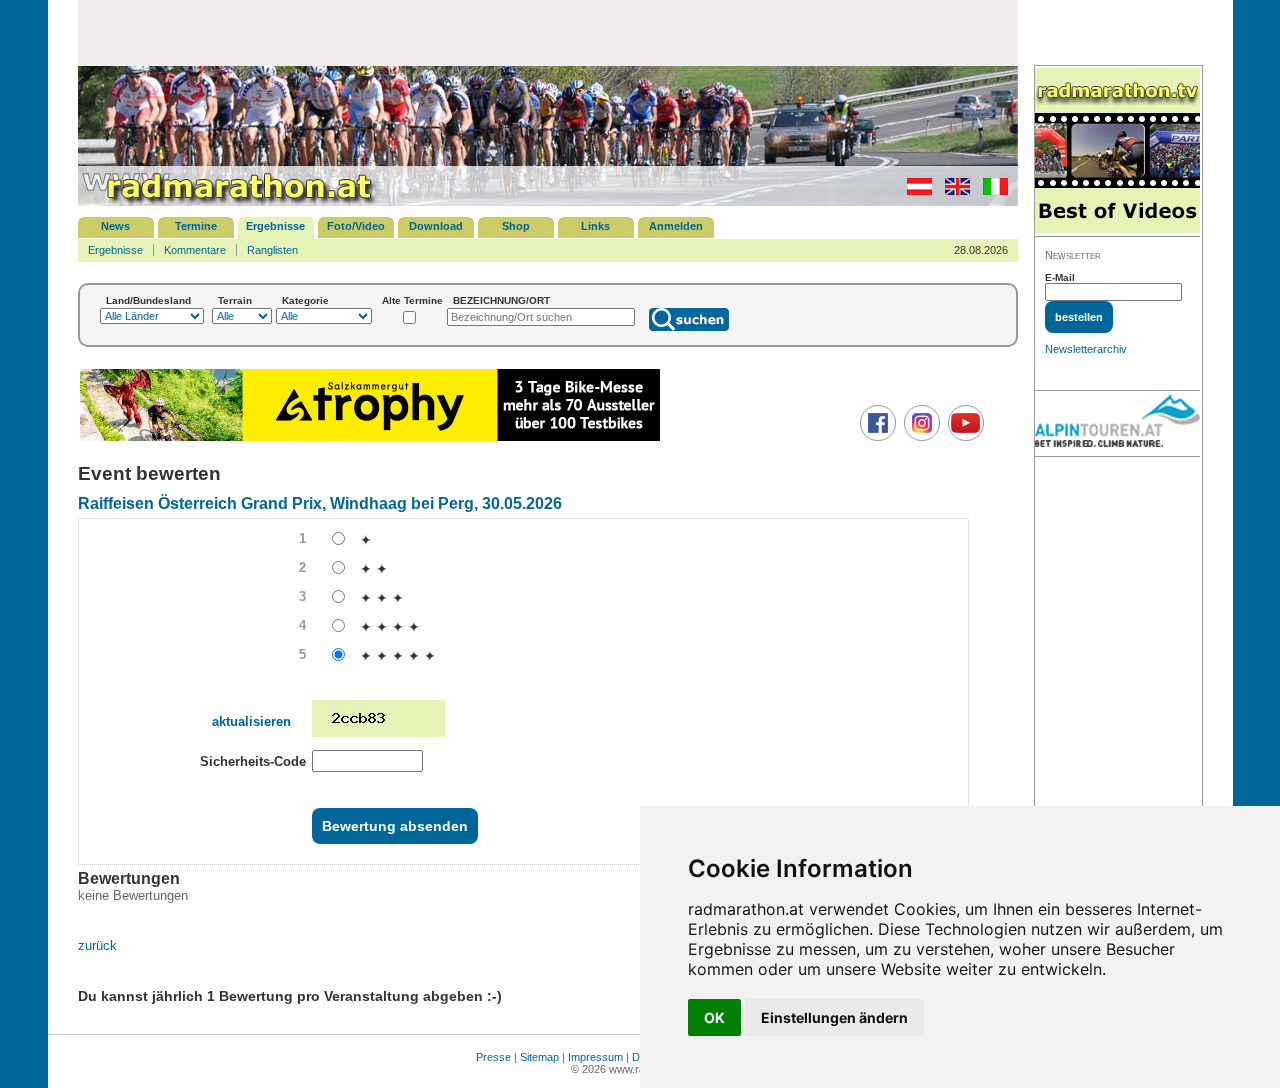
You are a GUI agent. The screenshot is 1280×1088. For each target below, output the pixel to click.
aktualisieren (251, 721)
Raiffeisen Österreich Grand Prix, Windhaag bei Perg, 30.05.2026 (320, 503)
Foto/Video (356, 226)
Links (595, 226)
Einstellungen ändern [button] (834, 1017)
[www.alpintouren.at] (1117, 424)
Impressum (595, 1057)
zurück (97, 945)
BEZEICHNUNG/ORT (501, 300)
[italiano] (990, 191)
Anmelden (676, 226)
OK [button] (714, 1017)
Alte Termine (412, 300)
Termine (196, 226)
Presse (493, 1057)
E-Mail (1060, 277)
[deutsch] (914, 191)
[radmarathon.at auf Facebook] (875, 437)
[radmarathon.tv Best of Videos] (1117, 151)
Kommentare (195, 250)
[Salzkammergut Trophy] (370, 438)
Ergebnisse (275, 226)
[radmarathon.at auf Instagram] (919, 437)
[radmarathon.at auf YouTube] (963, 437)
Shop (516, 226)
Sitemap (539, 1057)
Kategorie (305, 300)
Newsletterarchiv (1086, 349)
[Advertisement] (548, 32)
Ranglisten (272, 250)
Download (436, 226)
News (115, 226)
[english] (952, 191)
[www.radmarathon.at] (228, 202)
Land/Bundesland (148, 300)
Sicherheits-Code (253, 761)
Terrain (235, 300)
